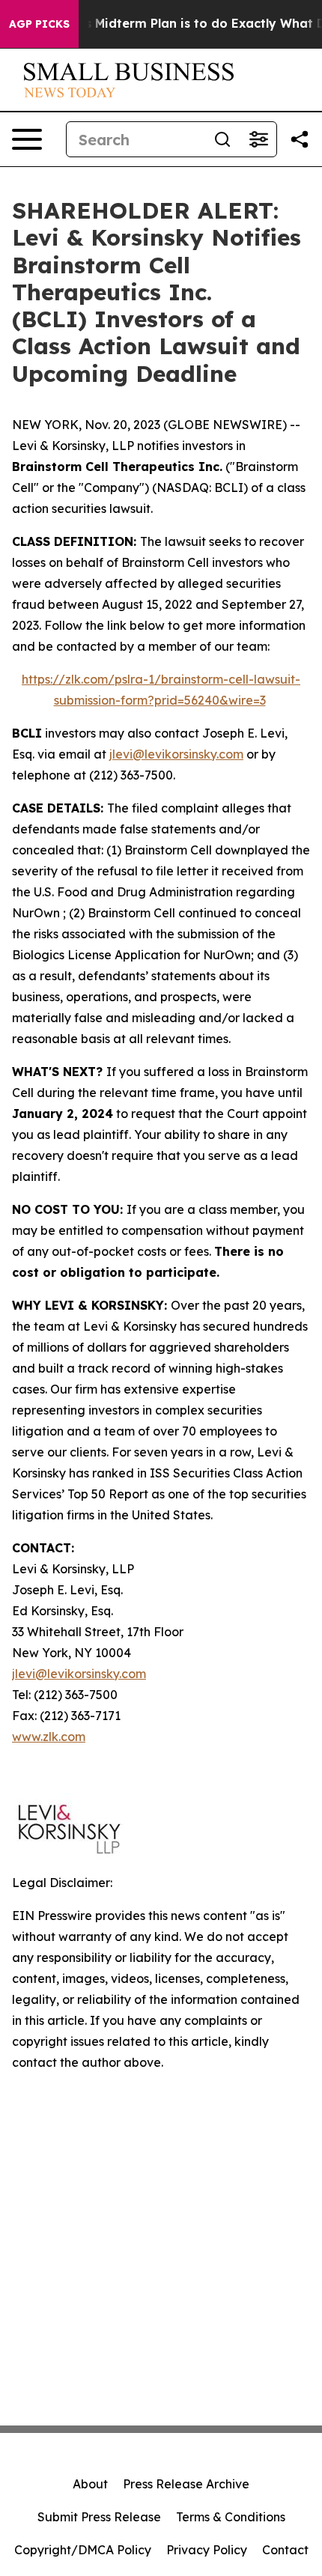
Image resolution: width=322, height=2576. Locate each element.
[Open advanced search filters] (258, 139)
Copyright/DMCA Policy (83, 2550)
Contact (285, 2550)
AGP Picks (39, 24)
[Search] (222, 139)
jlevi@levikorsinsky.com (176, 754)
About (90, 2484)
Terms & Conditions (231, 2517)
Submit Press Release (99, 2517)
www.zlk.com (49, 1737)
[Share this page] (300, 139)
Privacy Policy (207, 2550)
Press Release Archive (186, 2484)
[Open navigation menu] (27, 139)
